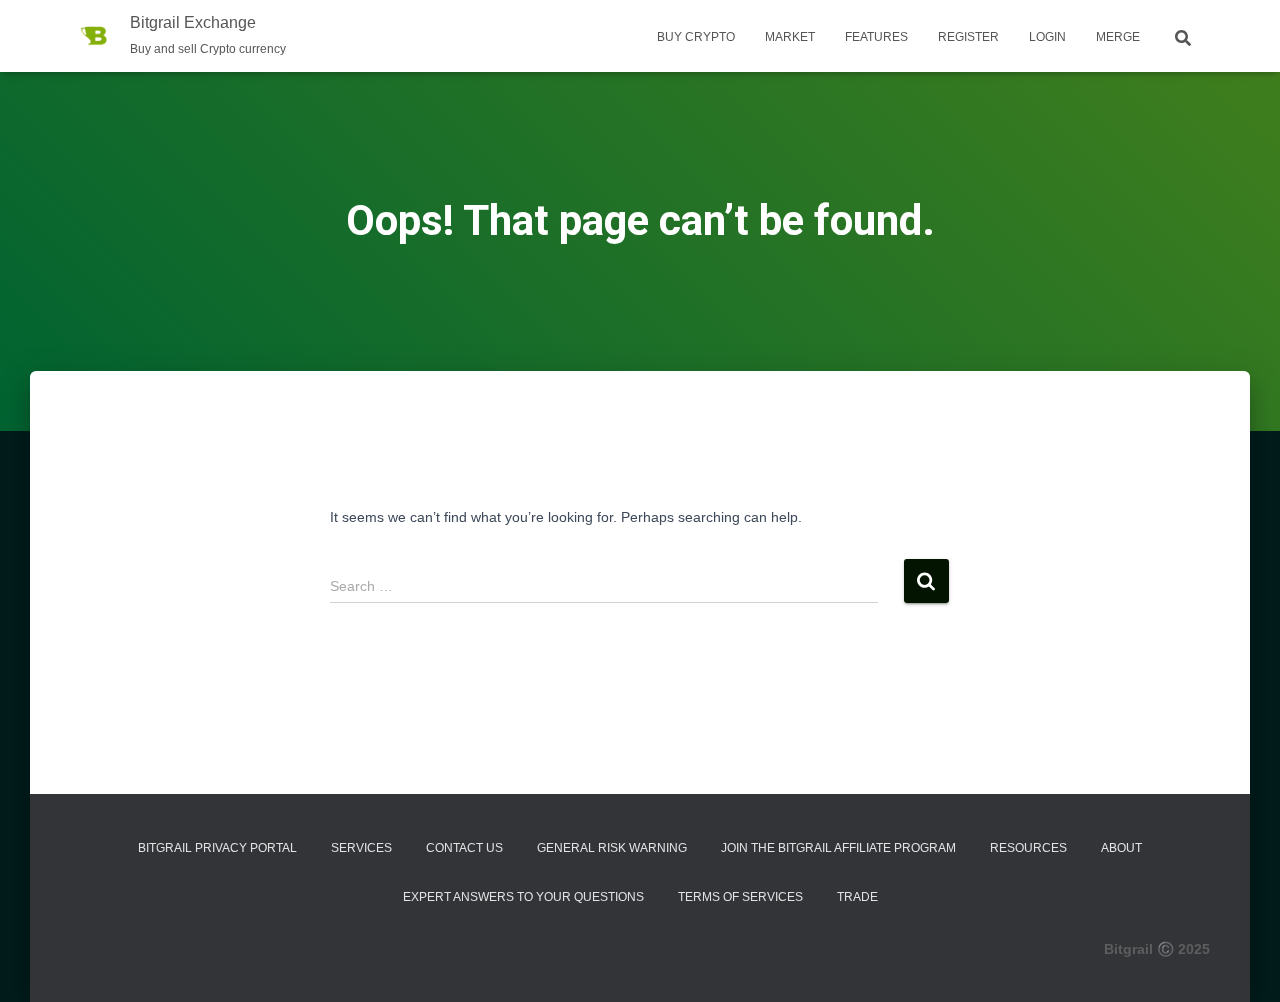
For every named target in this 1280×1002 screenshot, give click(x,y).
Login (1047, 37)
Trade (857, 897)
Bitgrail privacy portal (217, 848)
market (790, 37)
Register (968, 37)
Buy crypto (696, 37)
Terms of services (740, 897)
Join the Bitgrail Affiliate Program (838, 848)
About (1121, 848)
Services (361, 848)
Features (876, 37)
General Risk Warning (612, 848)
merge (1118, 37)
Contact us (464, 848)
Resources (1028, 848)
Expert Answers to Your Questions (523, 897)
